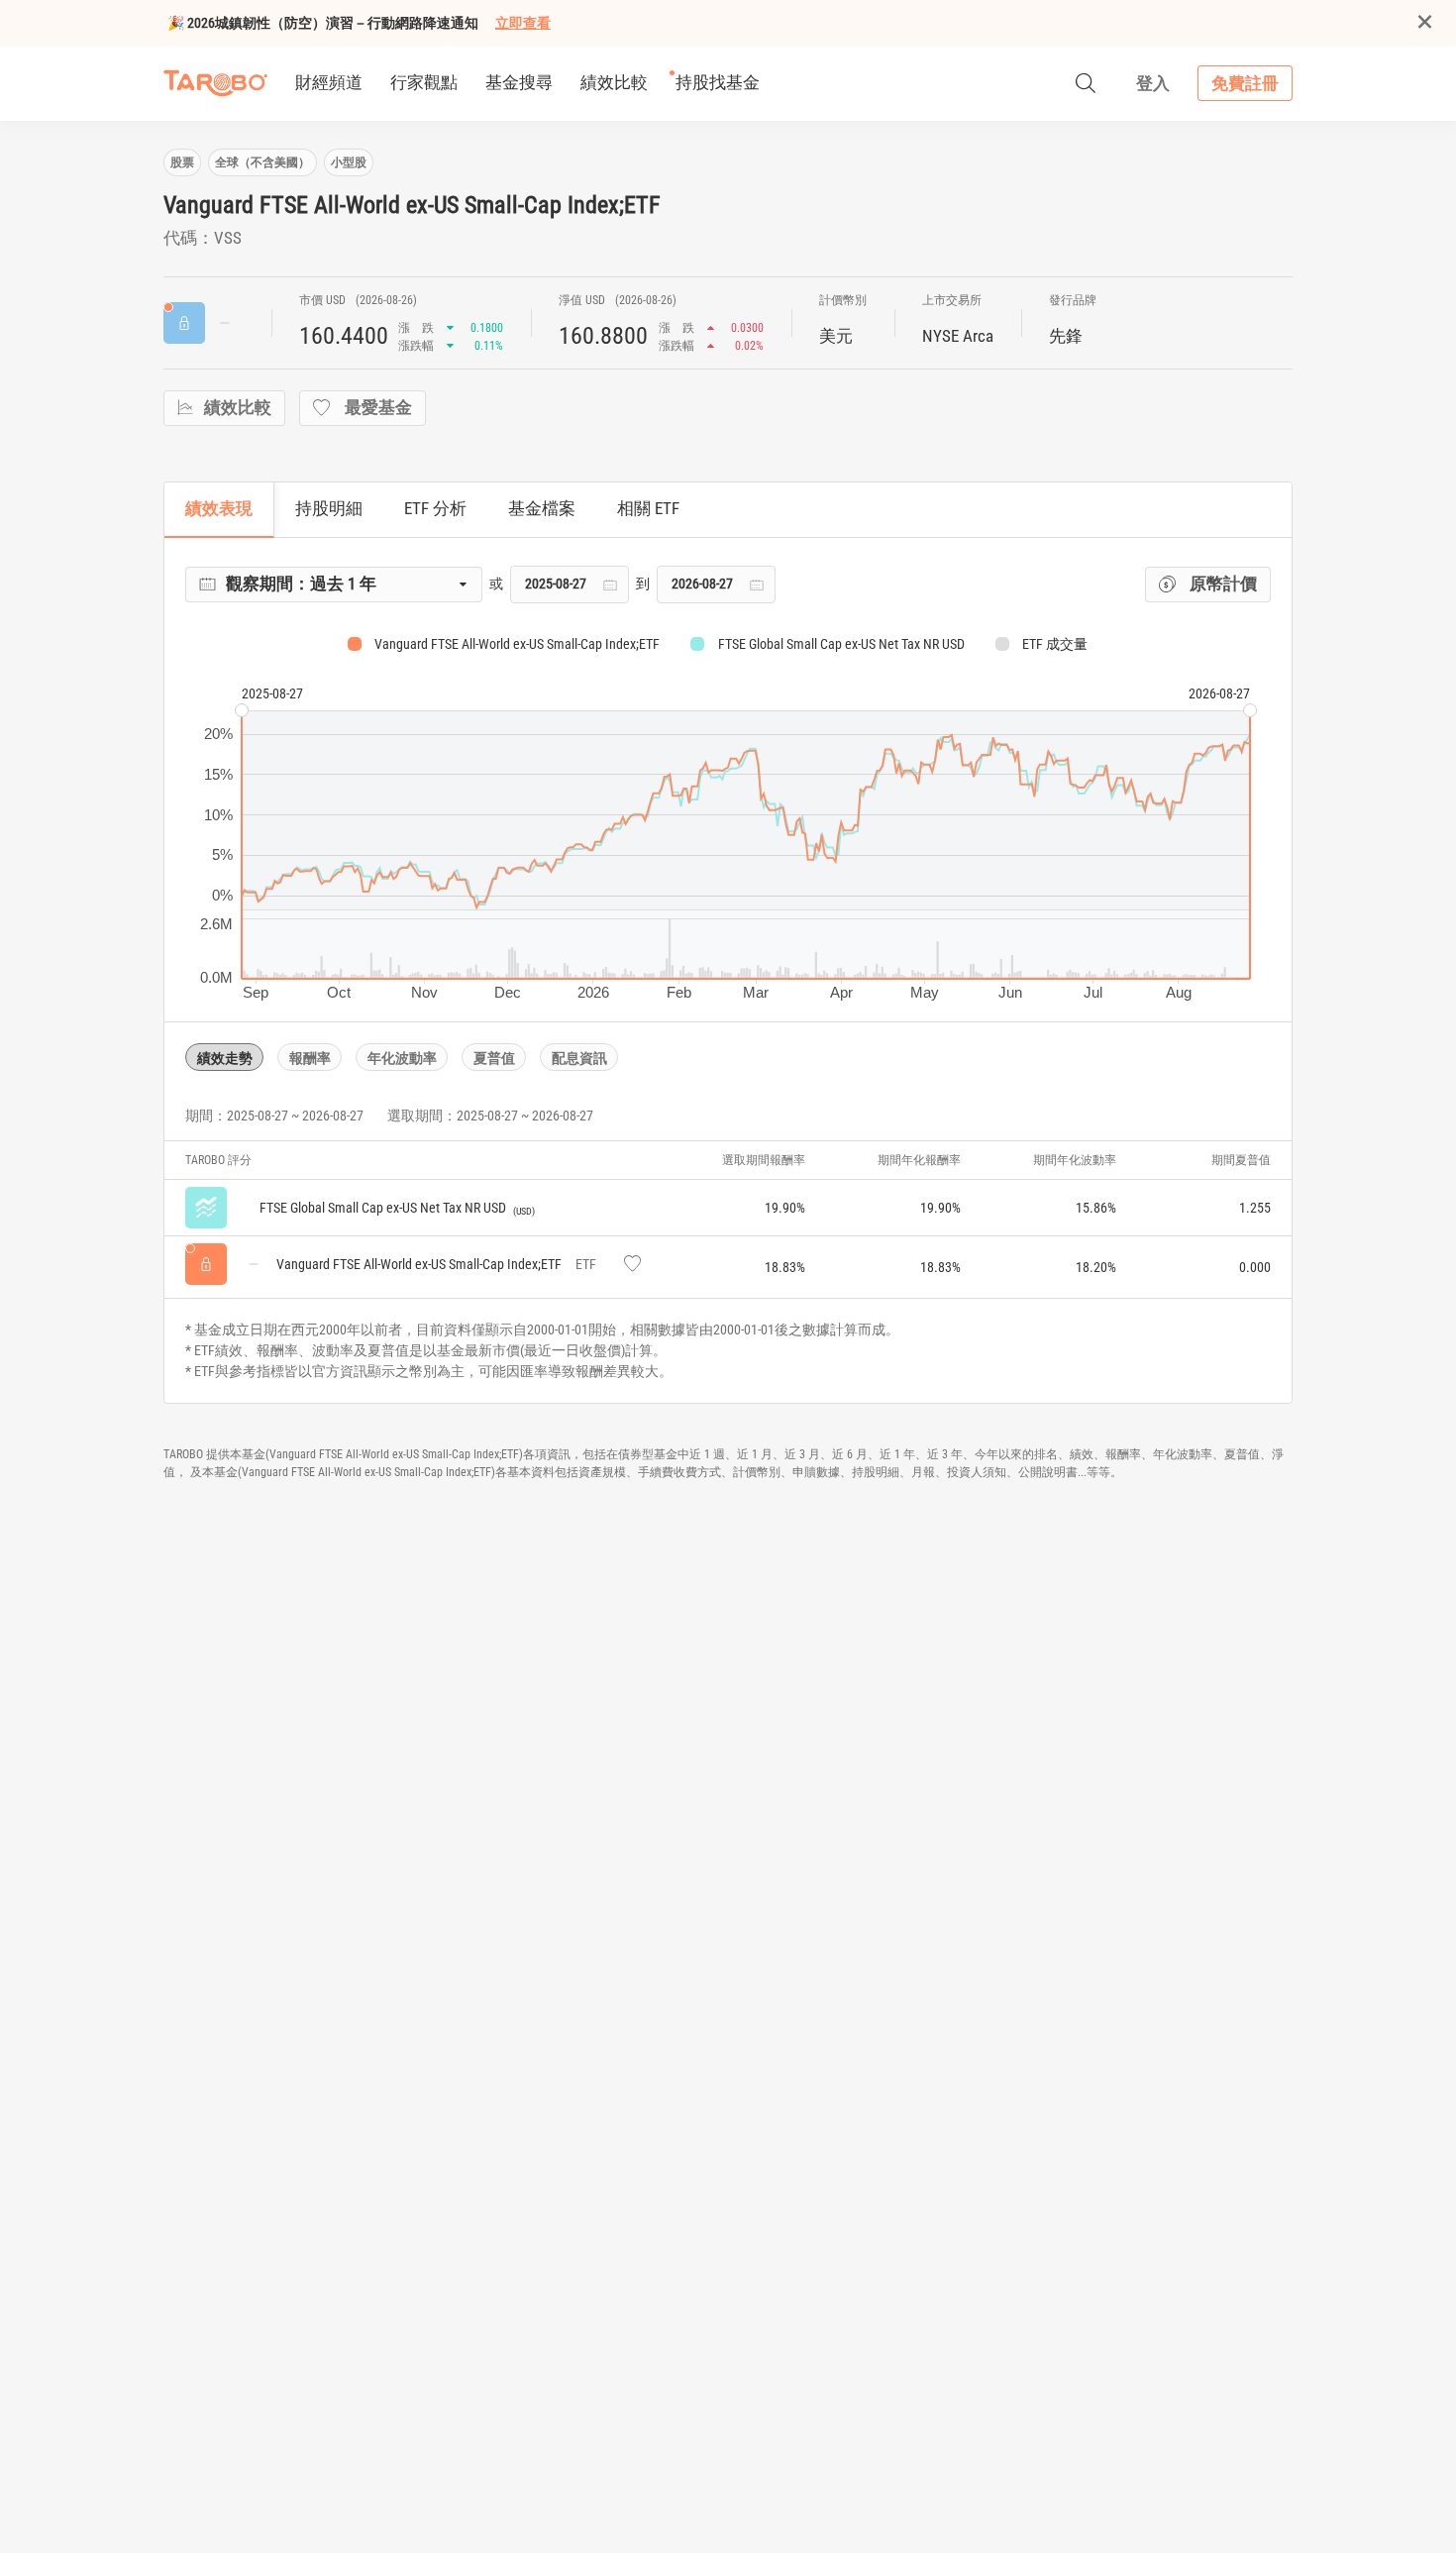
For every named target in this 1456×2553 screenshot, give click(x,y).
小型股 (349, 162)
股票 (182, 162)
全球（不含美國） (262, 162)
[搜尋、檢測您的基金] (1086, 83)
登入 (1153, 83)
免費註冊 (1245, 83)
